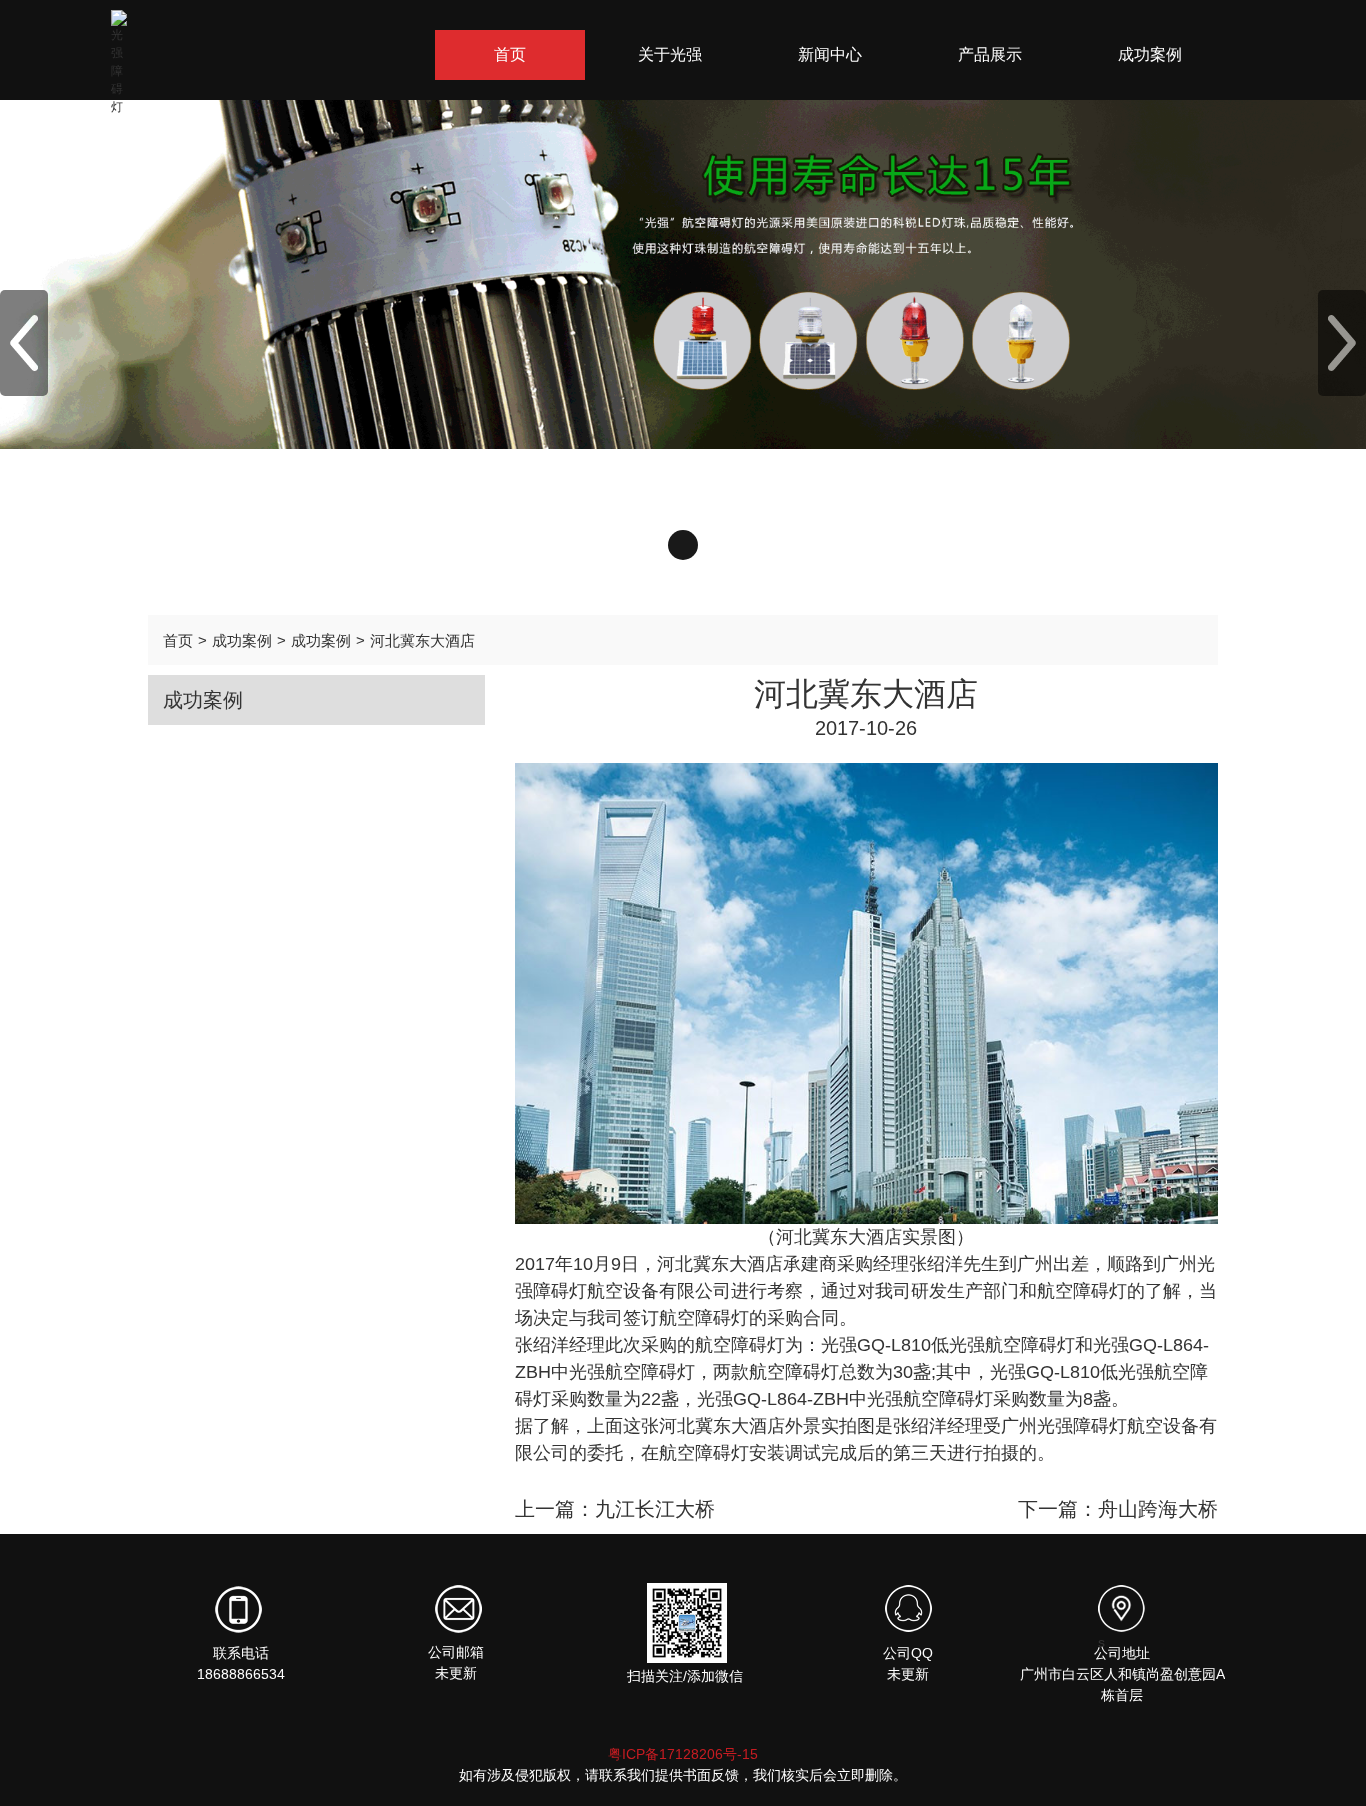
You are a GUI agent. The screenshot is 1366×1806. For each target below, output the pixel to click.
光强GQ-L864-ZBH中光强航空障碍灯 (845, 1399)
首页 (178, 640)
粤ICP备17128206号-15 (683, 1754)
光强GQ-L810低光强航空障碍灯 (948, 1345)
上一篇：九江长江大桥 (615, 1509)
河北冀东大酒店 (422, 640)
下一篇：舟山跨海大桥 (1118, 1509)
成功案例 (242, 640)
